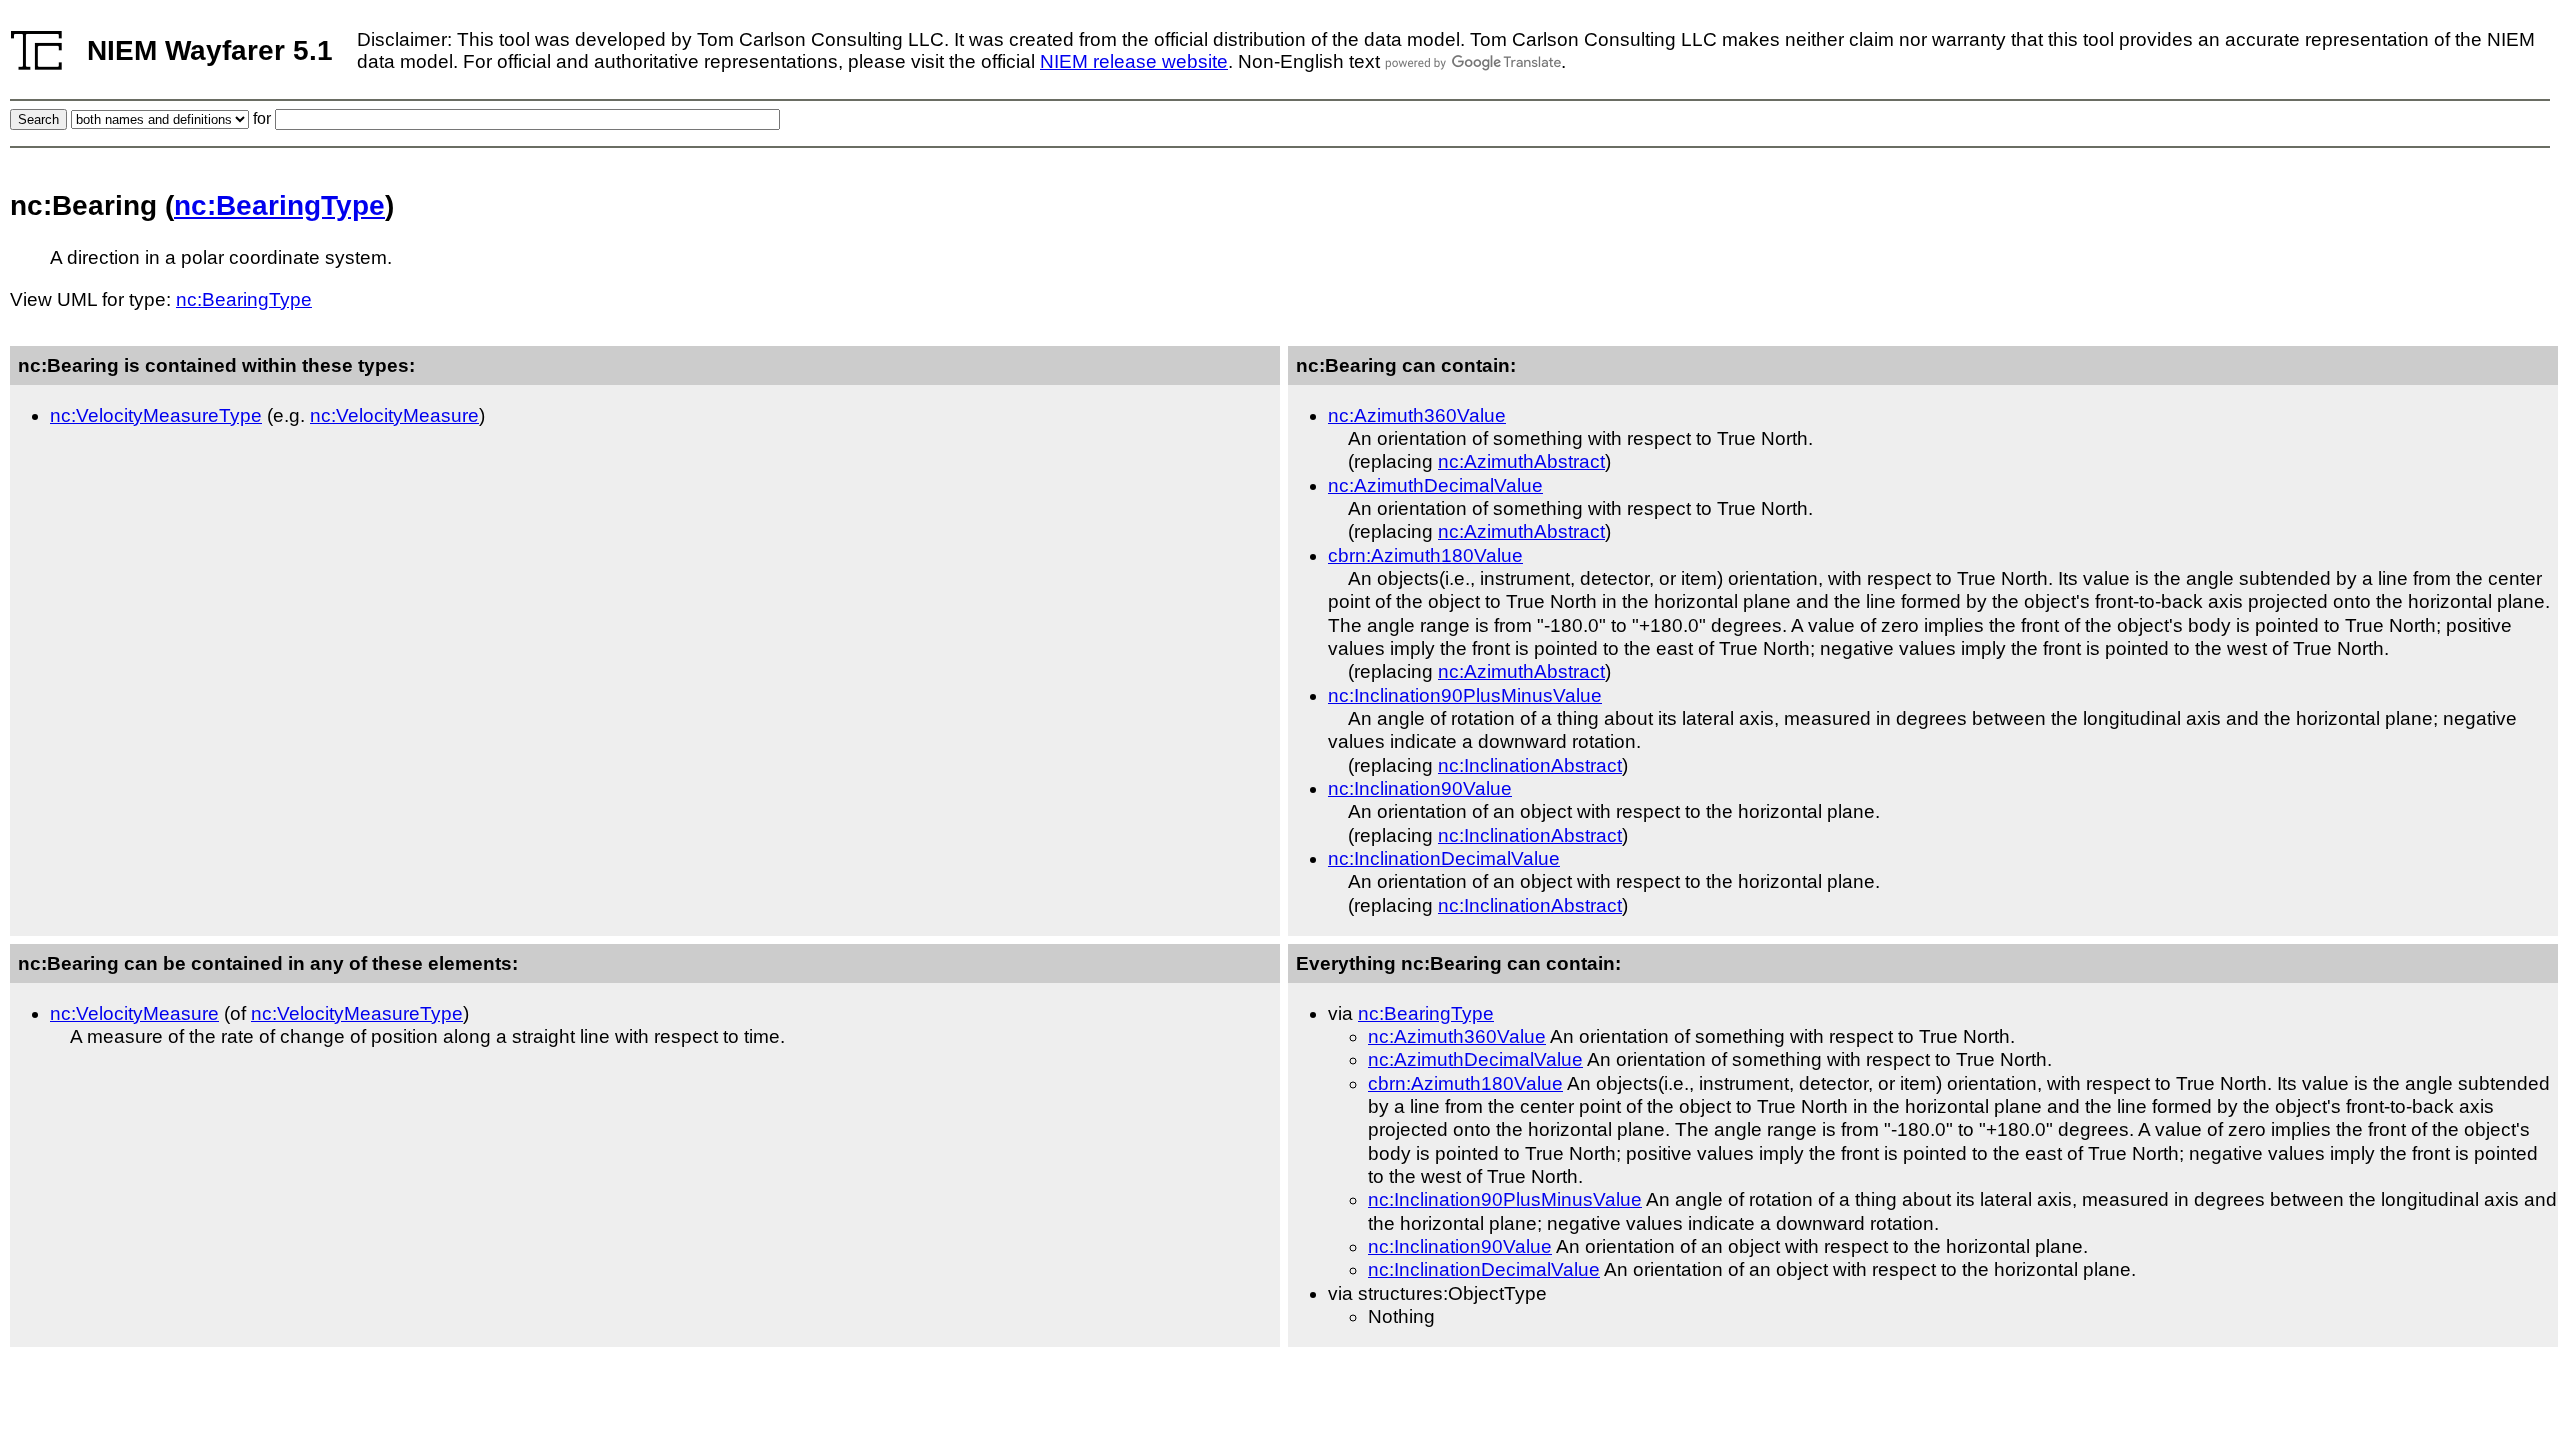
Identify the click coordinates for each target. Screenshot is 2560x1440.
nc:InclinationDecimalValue (1444, 858)
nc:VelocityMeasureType (156, 415)
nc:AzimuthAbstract (1521, 461)
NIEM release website (1134, 61)
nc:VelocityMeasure (394, 415)
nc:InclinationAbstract (1530, 765)
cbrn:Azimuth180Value (1425, 555)
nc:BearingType (279, 205)
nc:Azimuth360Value (1417, 415)
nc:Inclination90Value (1420, 788)
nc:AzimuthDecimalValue (1435, 485)
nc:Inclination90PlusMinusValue (1465, 695)
